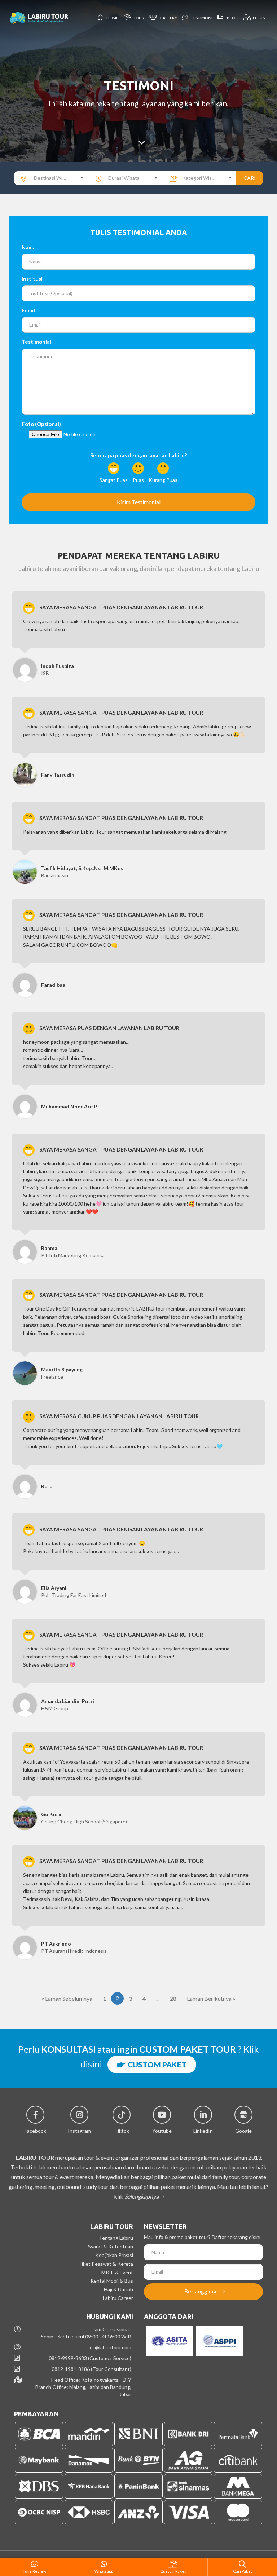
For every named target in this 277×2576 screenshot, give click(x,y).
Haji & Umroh (118, 2289)
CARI (250, 178)
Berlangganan (203, 2291)
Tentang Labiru (116, 2238)
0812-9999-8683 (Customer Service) (90, 2358)
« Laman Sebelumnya (67, 1998)
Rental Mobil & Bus (112, 2281)
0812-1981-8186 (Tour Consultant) (91, 2369)
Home (112, 18)
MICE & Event (117, 2272)
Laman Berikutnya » (211, 1998)
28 (173, 1998)
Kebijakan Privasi (114, 2255)
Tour (138, 18)
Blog (232, 18)
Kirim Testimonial (139, 502)
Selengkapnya (142, 2196)
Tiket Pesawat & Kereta (106, 2264)
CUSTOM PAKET (156, 2064)
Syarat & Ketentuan (111, 2246)
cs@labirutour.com (111, 2347)
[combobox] (51, 178)
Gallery (168, 18)
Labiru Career (118, 2298)
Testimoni (201, 18)
